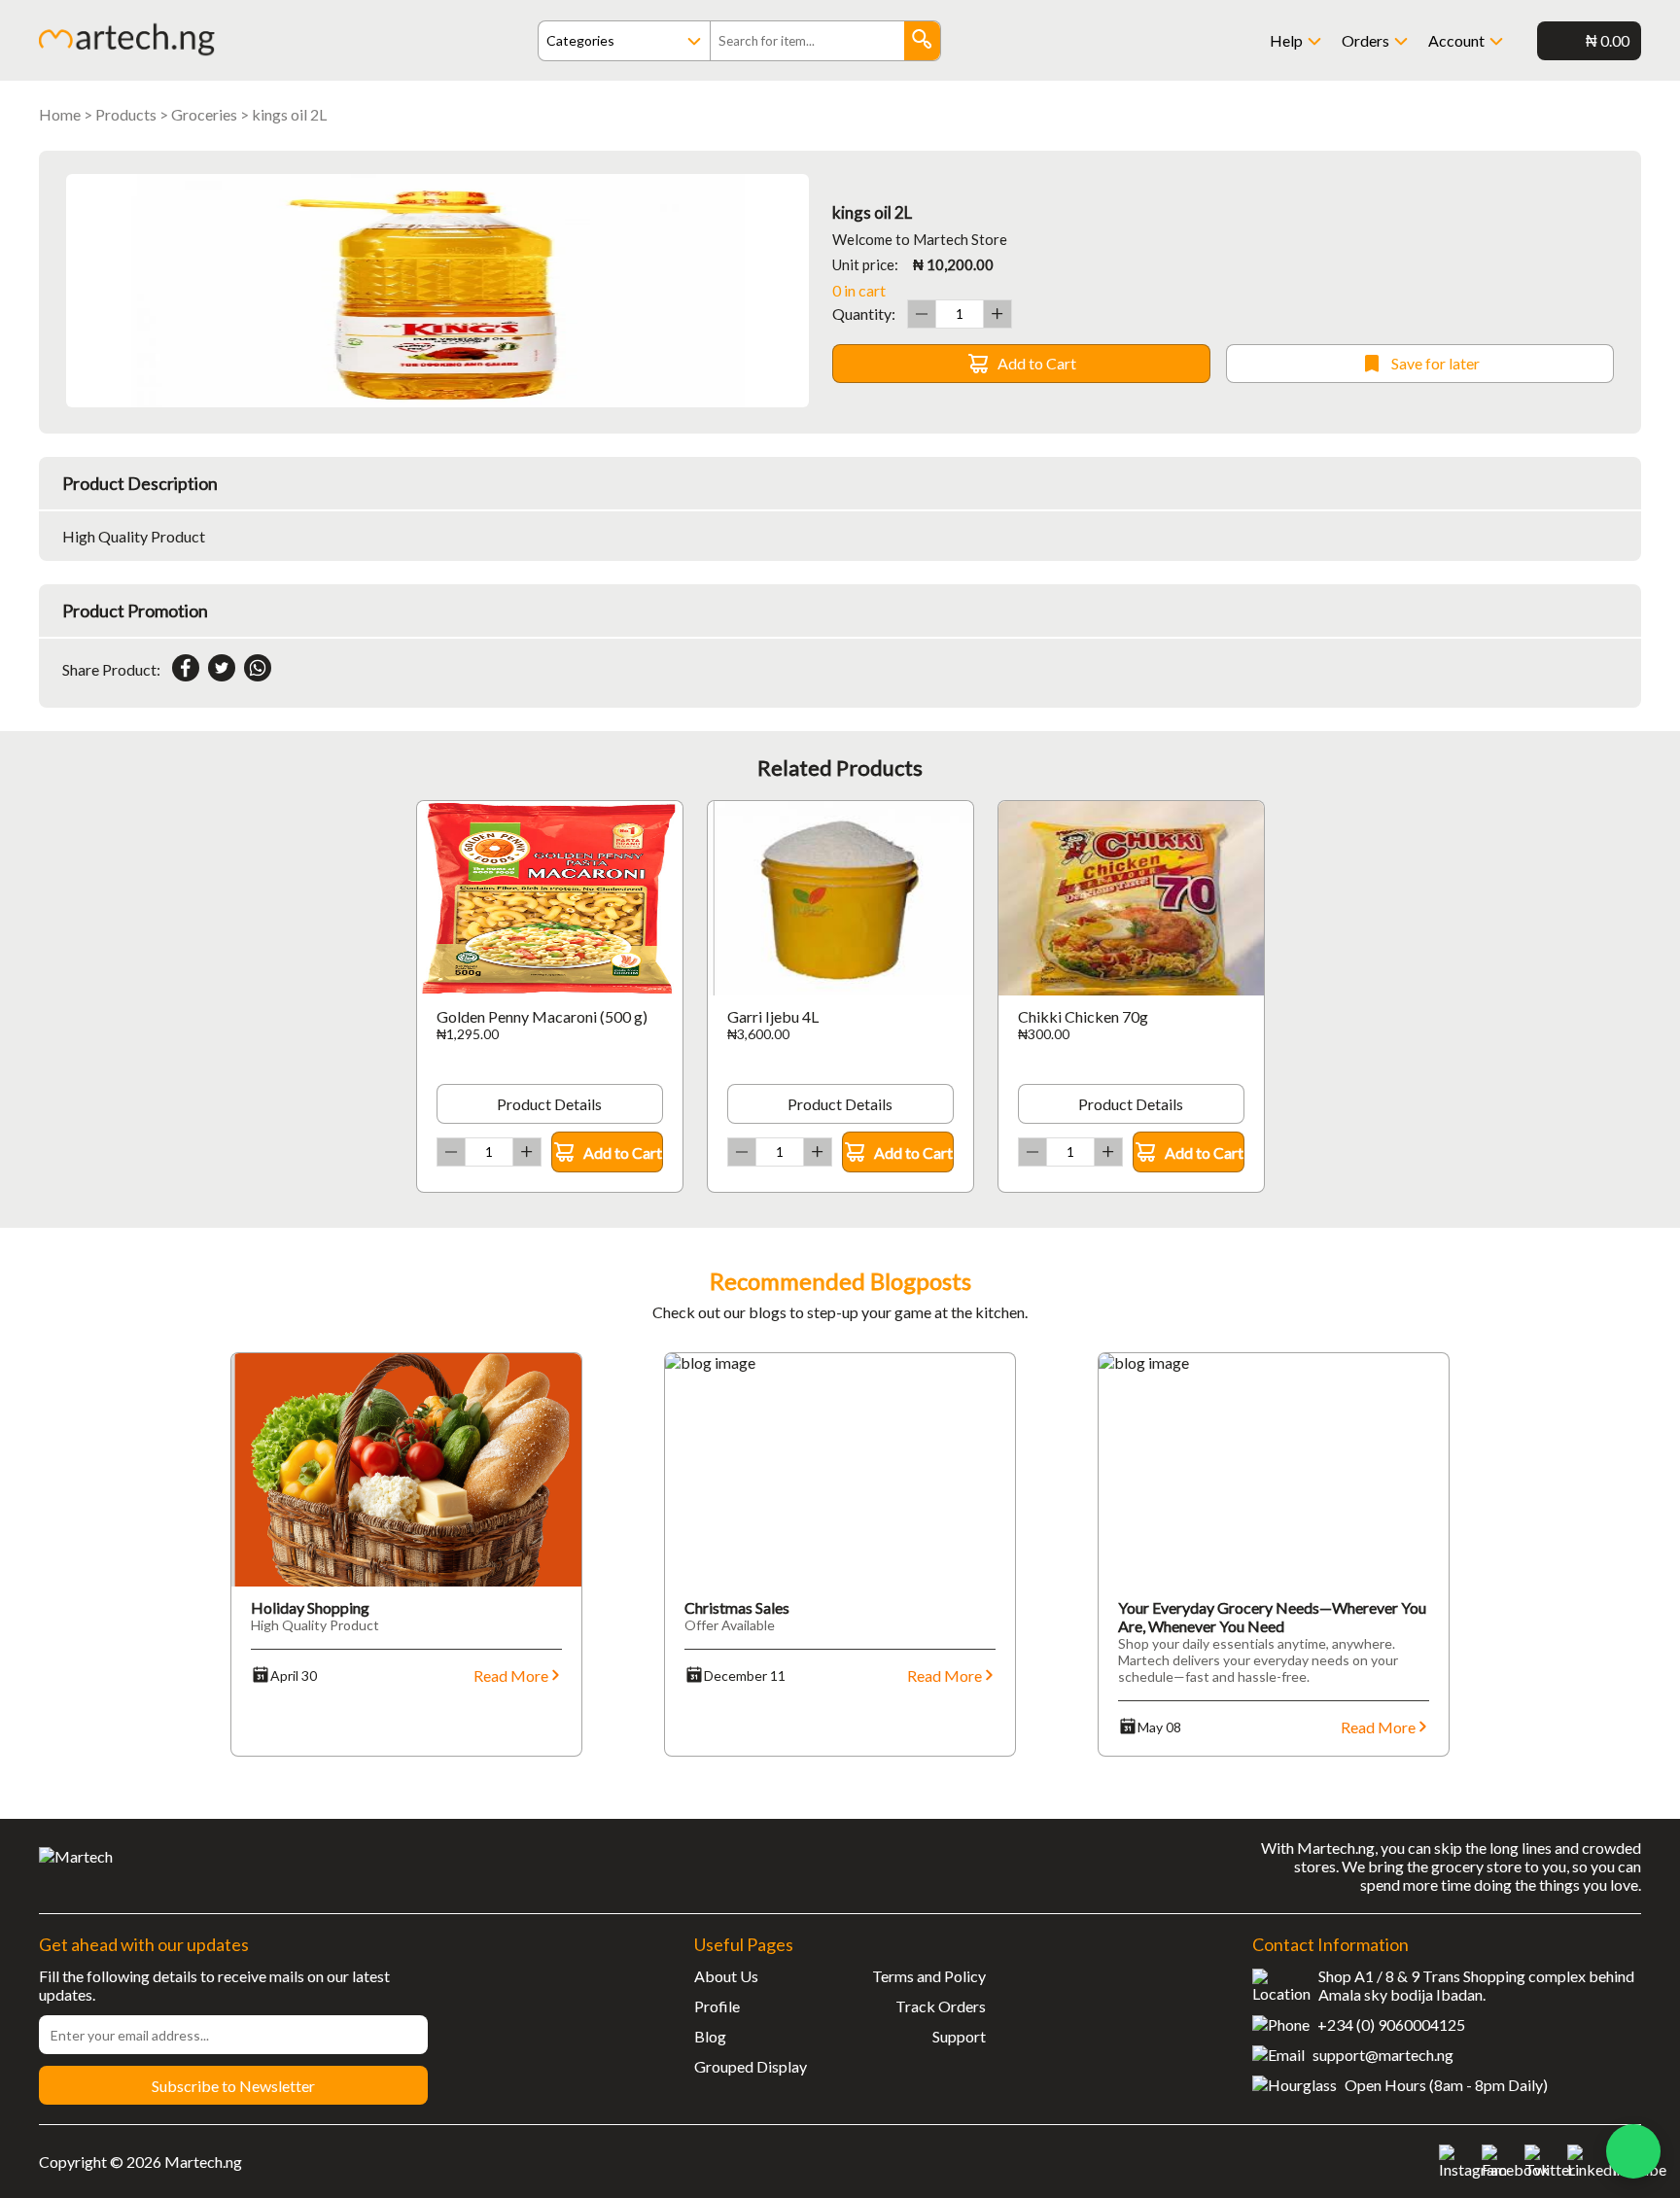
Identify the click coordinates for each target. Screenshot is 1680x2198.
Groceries (204, 114)
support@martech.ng (1383, 2055)
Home (60, 114)
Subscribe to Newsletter (233, 2086)
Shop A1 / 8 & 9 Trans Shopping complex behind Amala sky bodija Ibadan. (1476, 1985)
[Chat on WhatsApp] (1633, 2151)
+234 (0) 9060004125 (1391, 2024)
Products (126, 114)
